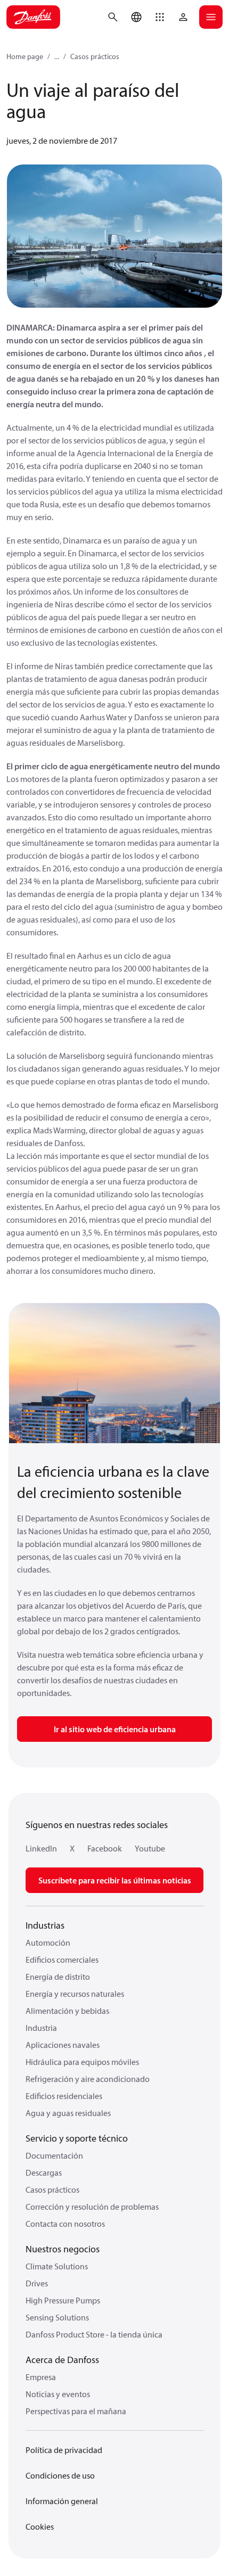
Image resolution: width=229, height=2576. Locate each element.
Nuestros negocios (63, 2249)
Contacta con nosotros (65, 2224)
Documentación (54, 2155)
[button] (160, 17)
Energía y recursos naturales (75, 1994)
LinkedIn (41, 1848)
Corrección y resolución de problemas (92, 2207)
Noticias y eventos (58, 2394)
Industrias (45, 1925)
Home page (25, 56)
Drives (37, 2283)
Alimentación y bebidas (67, 2011)
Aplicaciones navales (63, 2045)
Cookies (40, 2526)
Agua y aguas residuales (68, 2113)
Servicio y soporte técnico (77, 2138)
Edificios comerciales (62, 1960)
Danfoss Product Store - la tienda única (94, 2334)
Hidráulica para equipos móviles (82, 2062)
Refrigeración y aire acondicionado (88, 2079)
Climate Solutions (57, 2266)
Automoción (48, 1943)
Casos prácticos (95, 56)
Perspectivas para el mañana (76, 2411)
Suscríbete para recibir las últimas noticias (115, 1880)
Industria (41, 2028)
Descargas (44, 2172)
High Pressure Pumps (63, 2300)
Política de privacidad (64, 2450)
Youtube (150, 1848)
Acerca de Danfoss (62, 2360)
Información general (62, 2501)
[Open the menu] (211, 17)
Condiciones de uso (60, 2475)
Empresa (41, 2377)
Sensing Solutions (57, 2317)
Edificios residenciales (64, 2096)
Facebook (105, 1848)
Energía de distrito (58, 1977)
